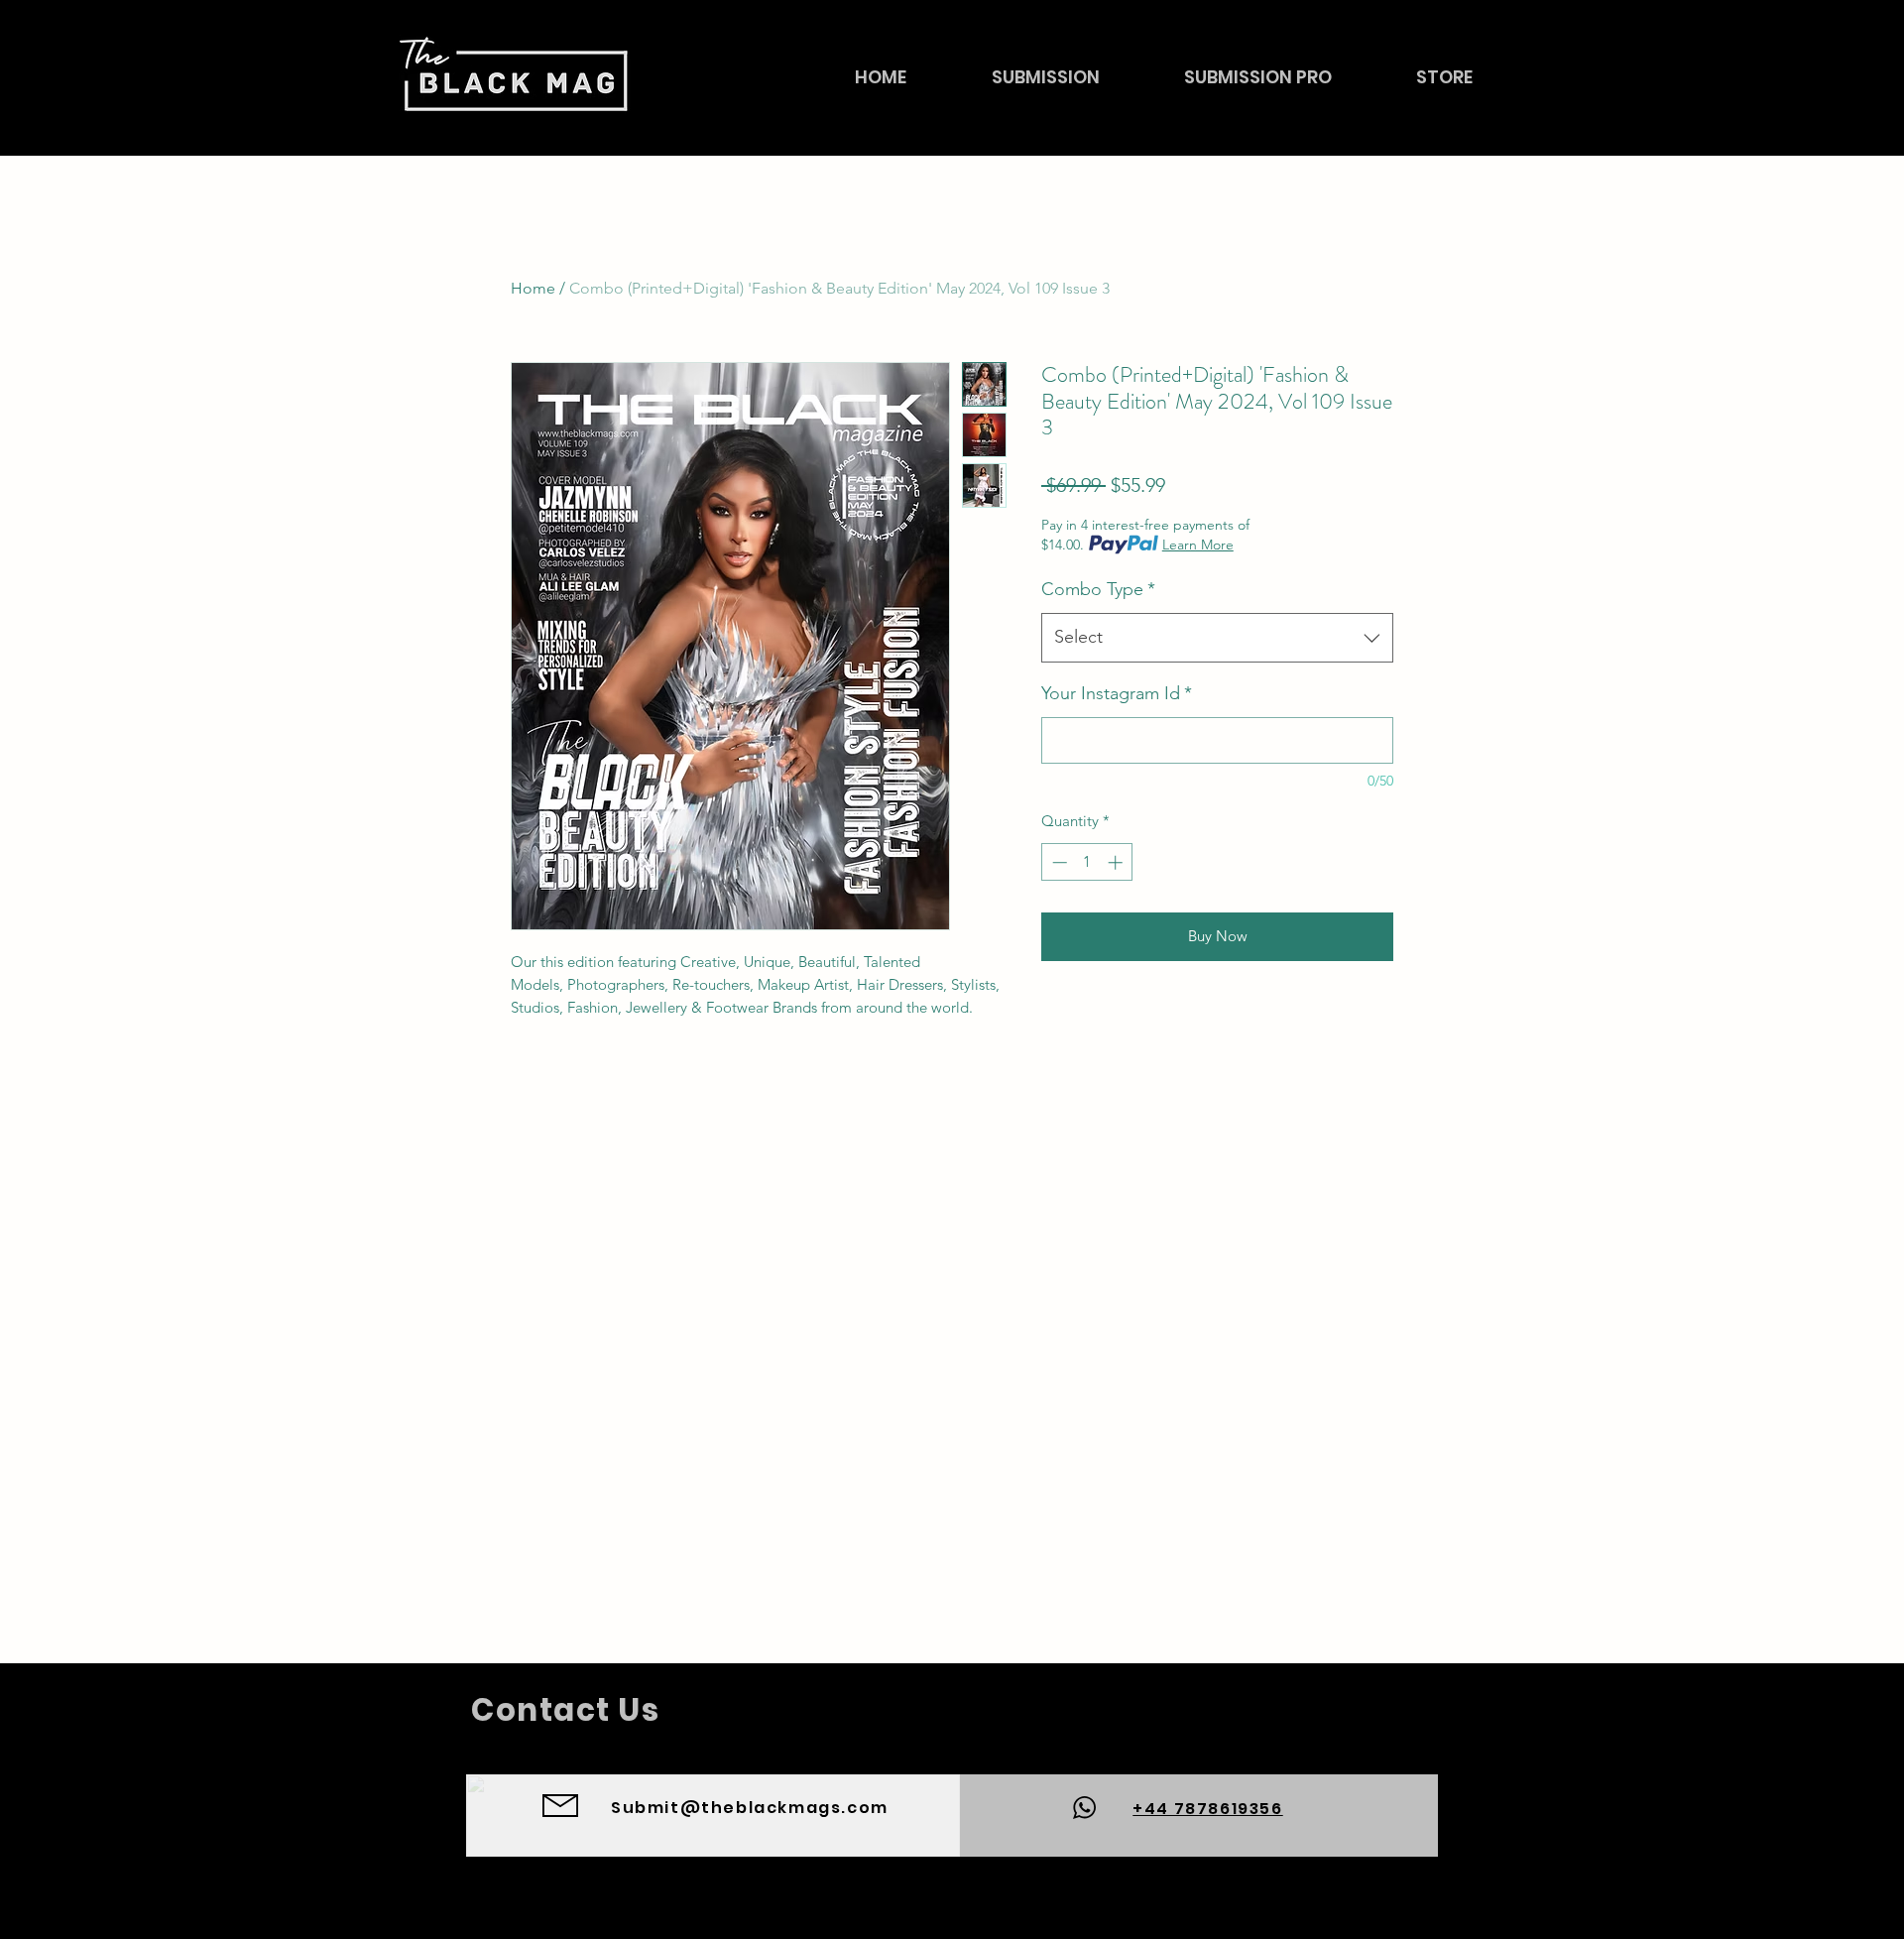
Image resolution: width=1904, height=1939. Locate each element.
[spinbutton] (1087, 862)
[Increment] (1117, 862)
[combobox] (1217, 638)
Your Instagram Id (1117, 693)
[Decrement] (1058, 862)
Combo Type (1098, 589)
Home (533, 288)
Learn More (1198, 545)
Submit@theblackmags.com (750, 1808)
